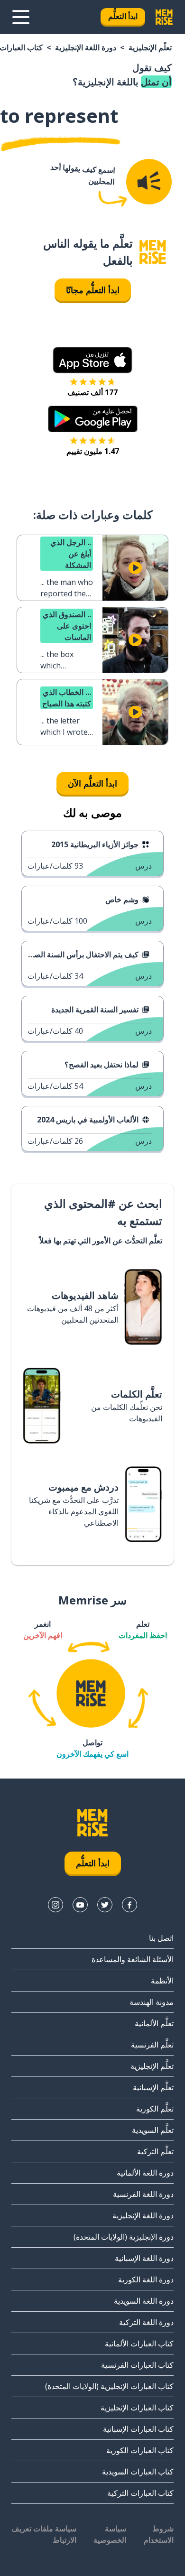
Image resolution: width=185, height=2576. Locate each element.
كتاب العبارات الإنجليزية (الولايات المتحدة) (109, 2386)
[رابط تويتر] (105, 1905)
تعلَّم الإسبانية (153, 2087)
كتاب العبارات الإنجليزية (137, 2408)
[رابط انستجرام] (55, 1905)
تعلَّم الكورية (155, 2109)
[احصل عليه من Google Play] (93, 419)
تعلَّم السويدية (153, 2130)
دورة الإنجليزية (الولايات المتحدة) (124, 2237)
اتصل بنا (161, 1938)
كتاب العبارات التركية (140, 2493)
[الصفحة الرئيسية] (153, 252)
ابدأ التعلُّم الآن (92, 783)
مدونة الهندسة (152, 2002)
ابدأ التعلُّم (123, 16)
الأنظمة (162, 1981)
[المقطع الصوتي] (149, 182)
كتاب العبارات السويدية (138, 2472)
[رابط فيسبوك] (129, 1905)
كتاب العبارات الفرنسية (137, 2365)
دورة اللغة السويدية (144, 2301)
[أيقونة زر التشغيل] (135, 568)
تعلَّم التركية (155, 2151)
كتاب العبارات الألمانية (139, 2344)
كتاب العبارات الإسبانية (138, 2429)
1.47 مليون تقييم (93, 451)
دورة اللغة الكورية (146, 2279)
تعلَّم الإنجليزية (150, 47)
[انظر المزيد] (21, 17)
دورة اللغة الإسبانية (144, 2258)
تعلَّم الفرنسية (152, 2045)
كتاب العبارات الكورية (140, 2450)
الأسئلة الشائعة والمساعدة (133, 1959)
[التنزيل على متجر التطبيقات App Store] (92, 360)
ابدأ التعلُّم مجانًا (93, 290)
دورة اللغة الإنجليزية (86, 47)
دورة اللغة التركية (146, 2322)
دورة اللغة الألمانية (145, 2173)
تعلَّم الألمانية (154, 2023)
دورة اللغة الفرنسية (143, 2194)
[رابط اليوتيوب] (80, 1905)
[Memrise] (164, 17)
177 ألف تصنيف (92, 392)
